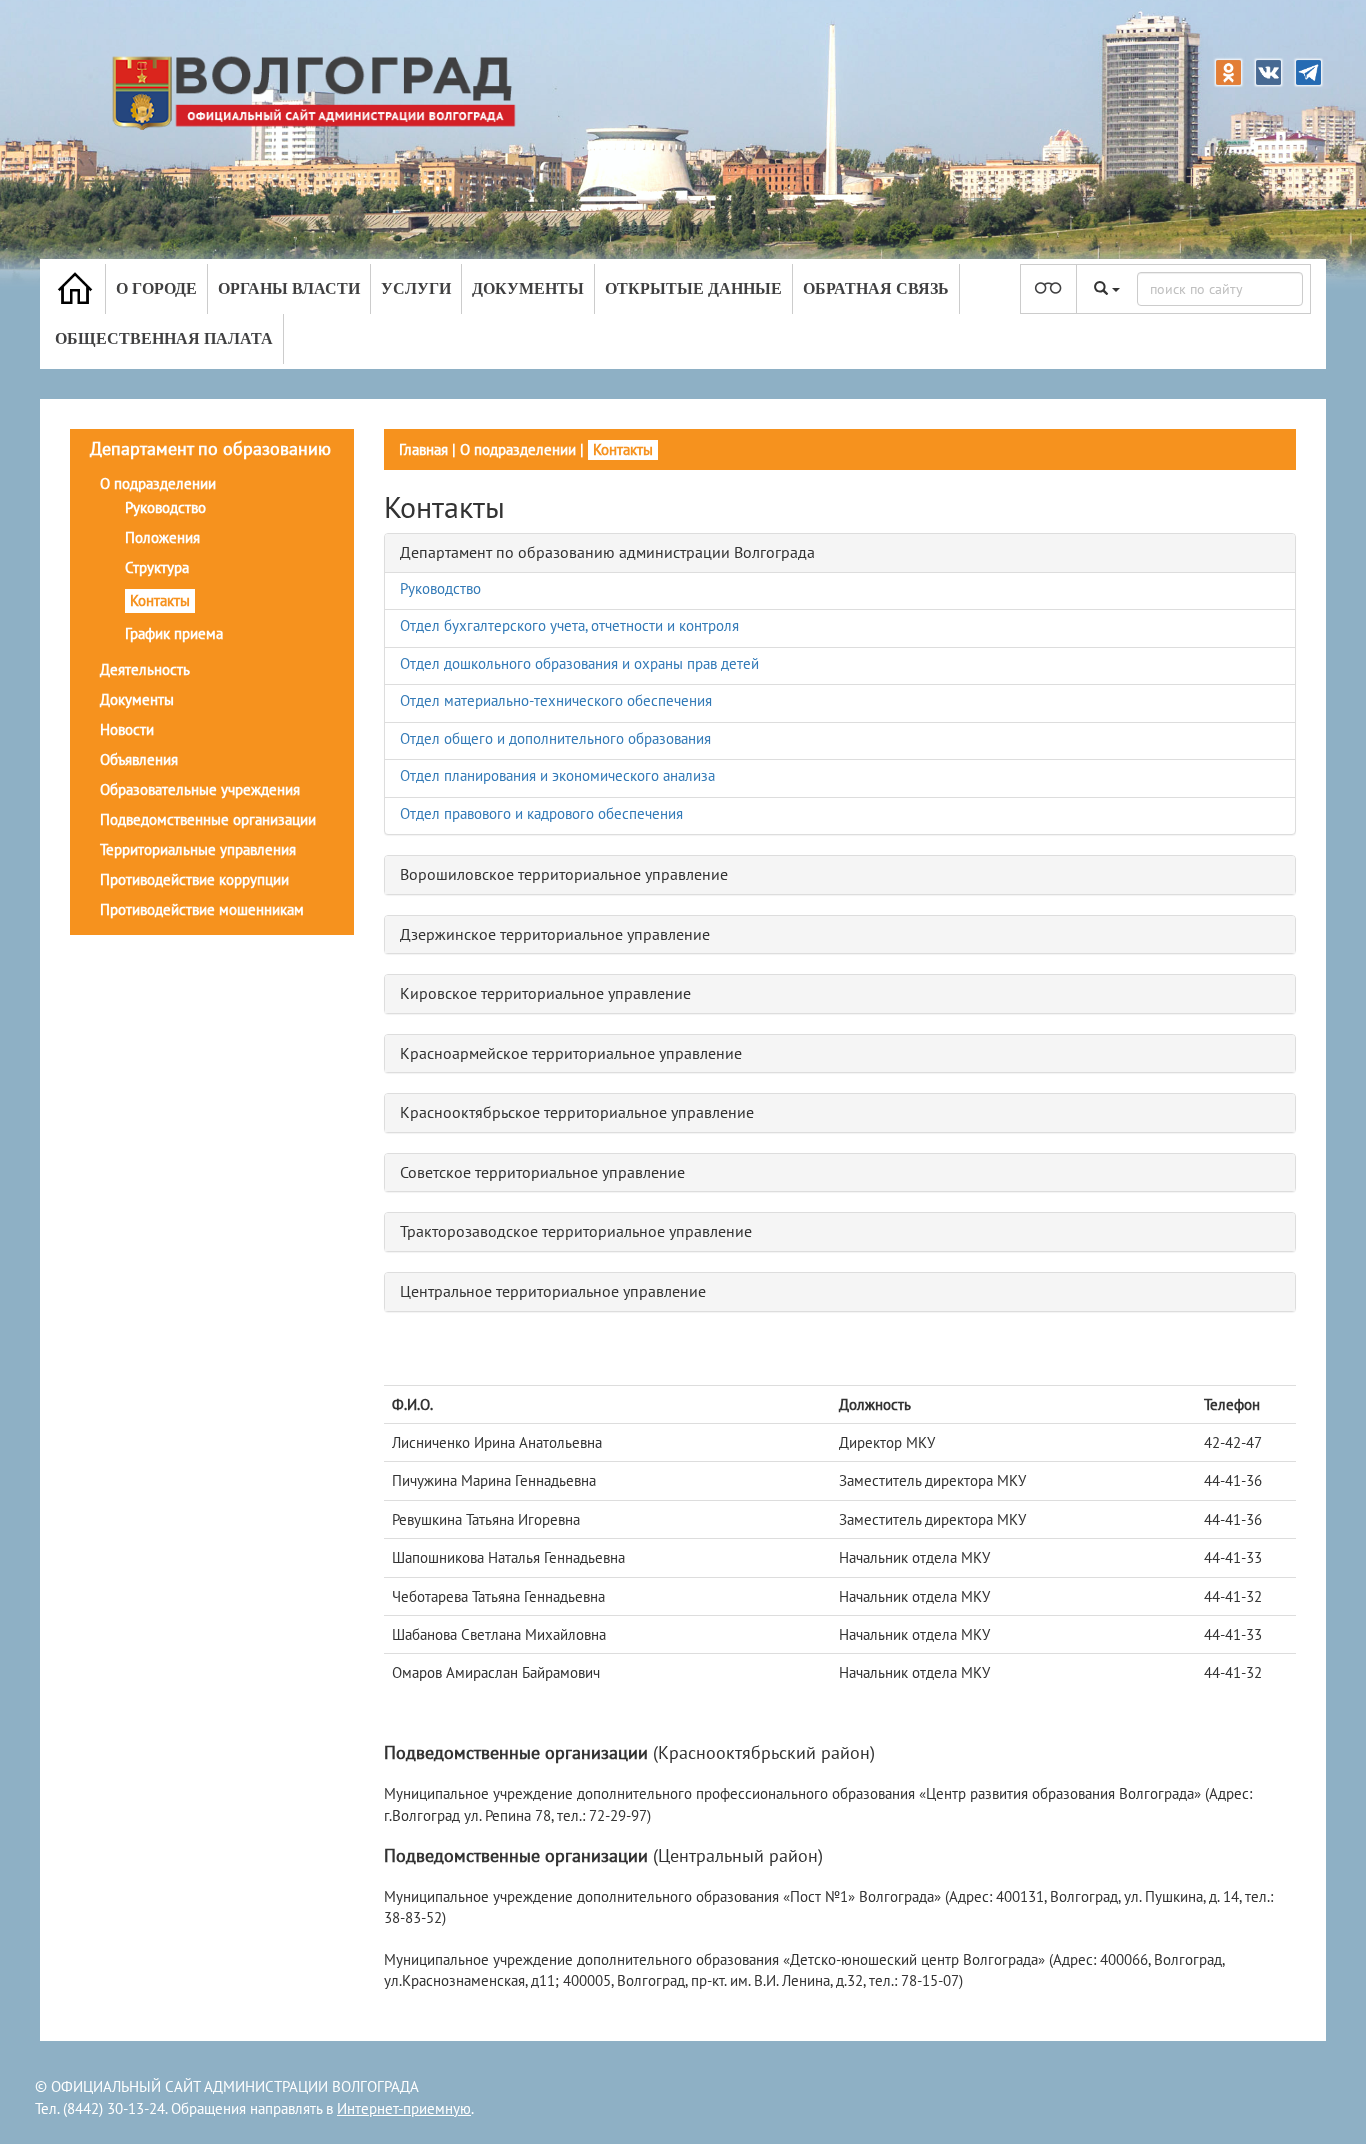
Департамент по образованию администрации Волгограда (607, 552)
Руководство (165, 507)
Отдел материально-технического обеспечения (556, 700)
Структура (157, 567)
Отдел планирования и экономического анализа (557, 775)
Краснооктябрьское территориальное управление (577, 1112)
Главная (423, 449)
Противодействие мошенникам (202, 909)
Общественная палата (164, 338)
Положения (162, 537)
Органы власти (289, 288)
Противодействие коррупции (194, 879)
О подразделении (158, 483)
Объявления (139, 759)
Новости (127, 729)
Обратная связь (876, 288)
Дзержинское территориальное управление (555, 934)
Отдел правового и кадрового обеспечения (541, 813)
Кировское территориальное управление (545, 993)
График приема (174, 633)
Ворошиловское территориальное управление (564, 874)
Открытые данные (693, 288)
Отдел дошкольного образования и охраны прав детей (579, 663)
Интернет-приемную (404, 2108)
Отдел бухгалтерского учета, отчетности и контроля (569, 625)
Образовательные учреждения (200, 789)
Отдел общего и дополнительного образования (555, 738)
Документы (528, 288)
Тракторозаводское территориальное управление (576, 1231)
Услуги (416, 288)
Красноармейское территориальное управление (571, 1053)
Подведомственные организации (208, 819)
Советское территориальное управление (542, 1172)
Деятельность (145, 669)
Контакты (160, 600)
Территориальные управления (198, 849)
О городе (156, 288)
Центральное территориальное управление (553, 1291)
